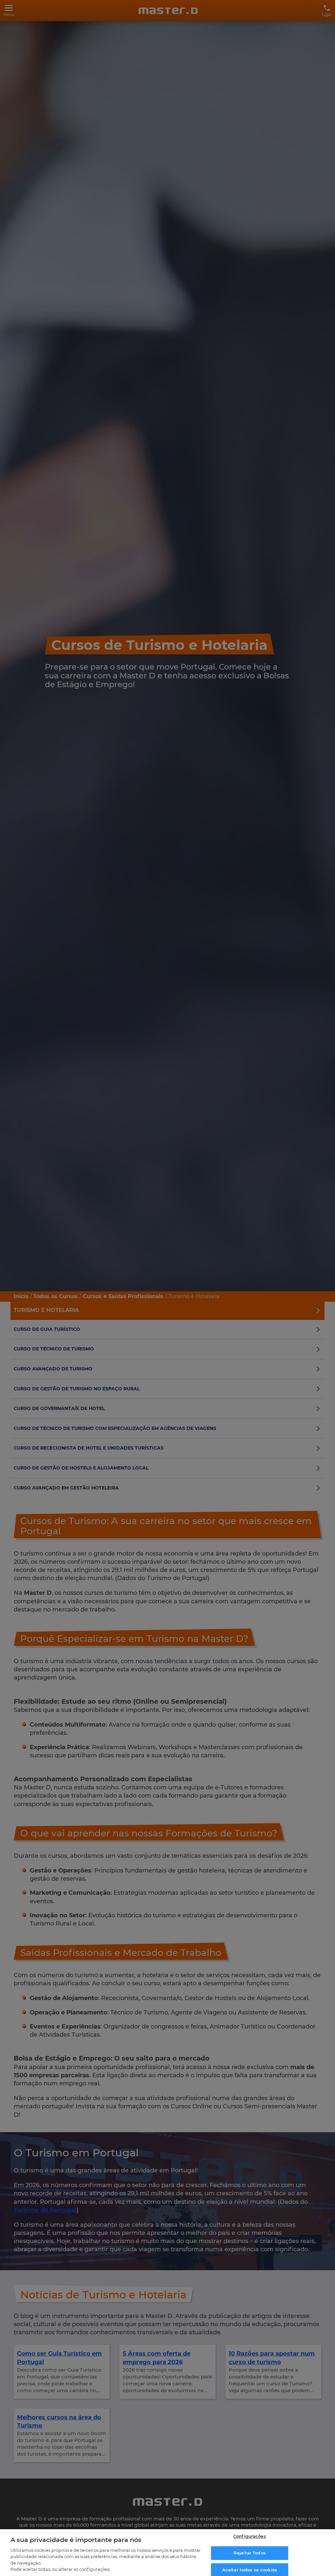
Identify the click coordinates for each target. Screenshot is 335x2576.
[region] (167, 2553)
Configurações (250, 2536)
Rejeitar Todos (250, 2553)
